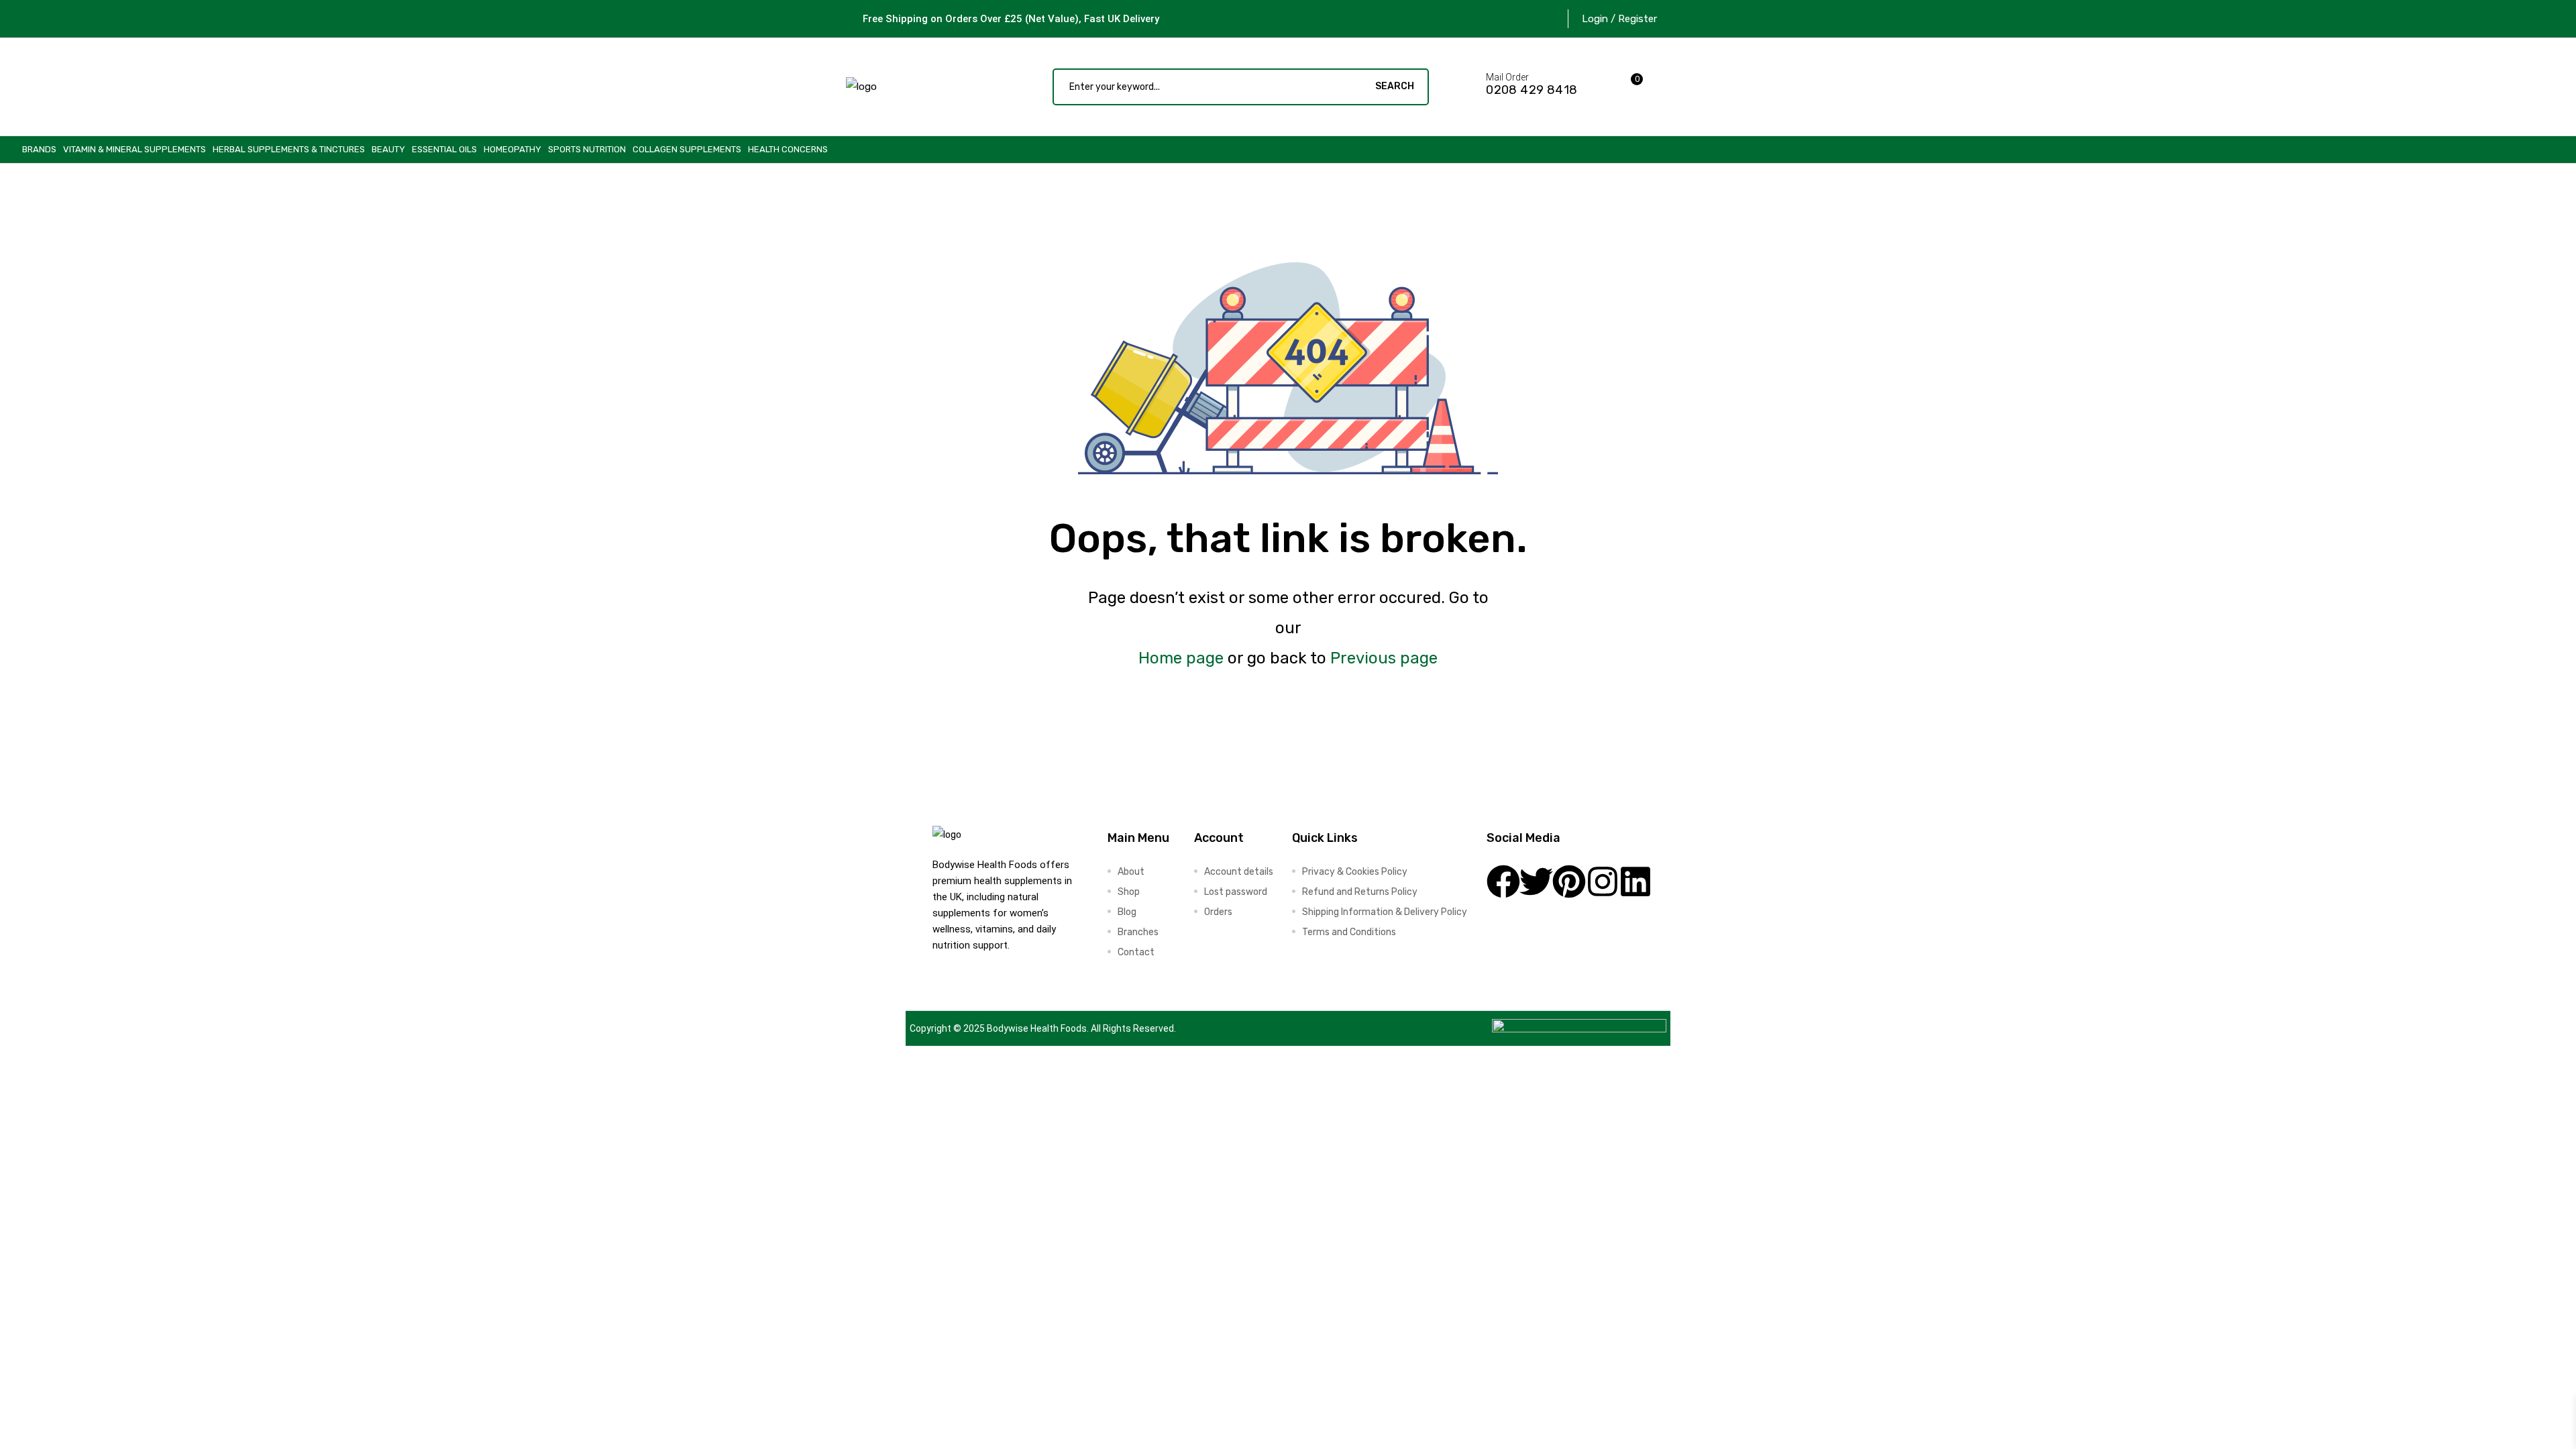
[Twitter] (1536, 881)
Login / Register (1619, 19)
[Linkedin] (1635, 881)
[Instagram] (1603, 881)
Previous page (1384, 658)
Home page (1181, 658)
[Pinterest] (1569, 881)
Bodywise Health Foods (1037, 1028)
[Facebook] (1503, 881)
